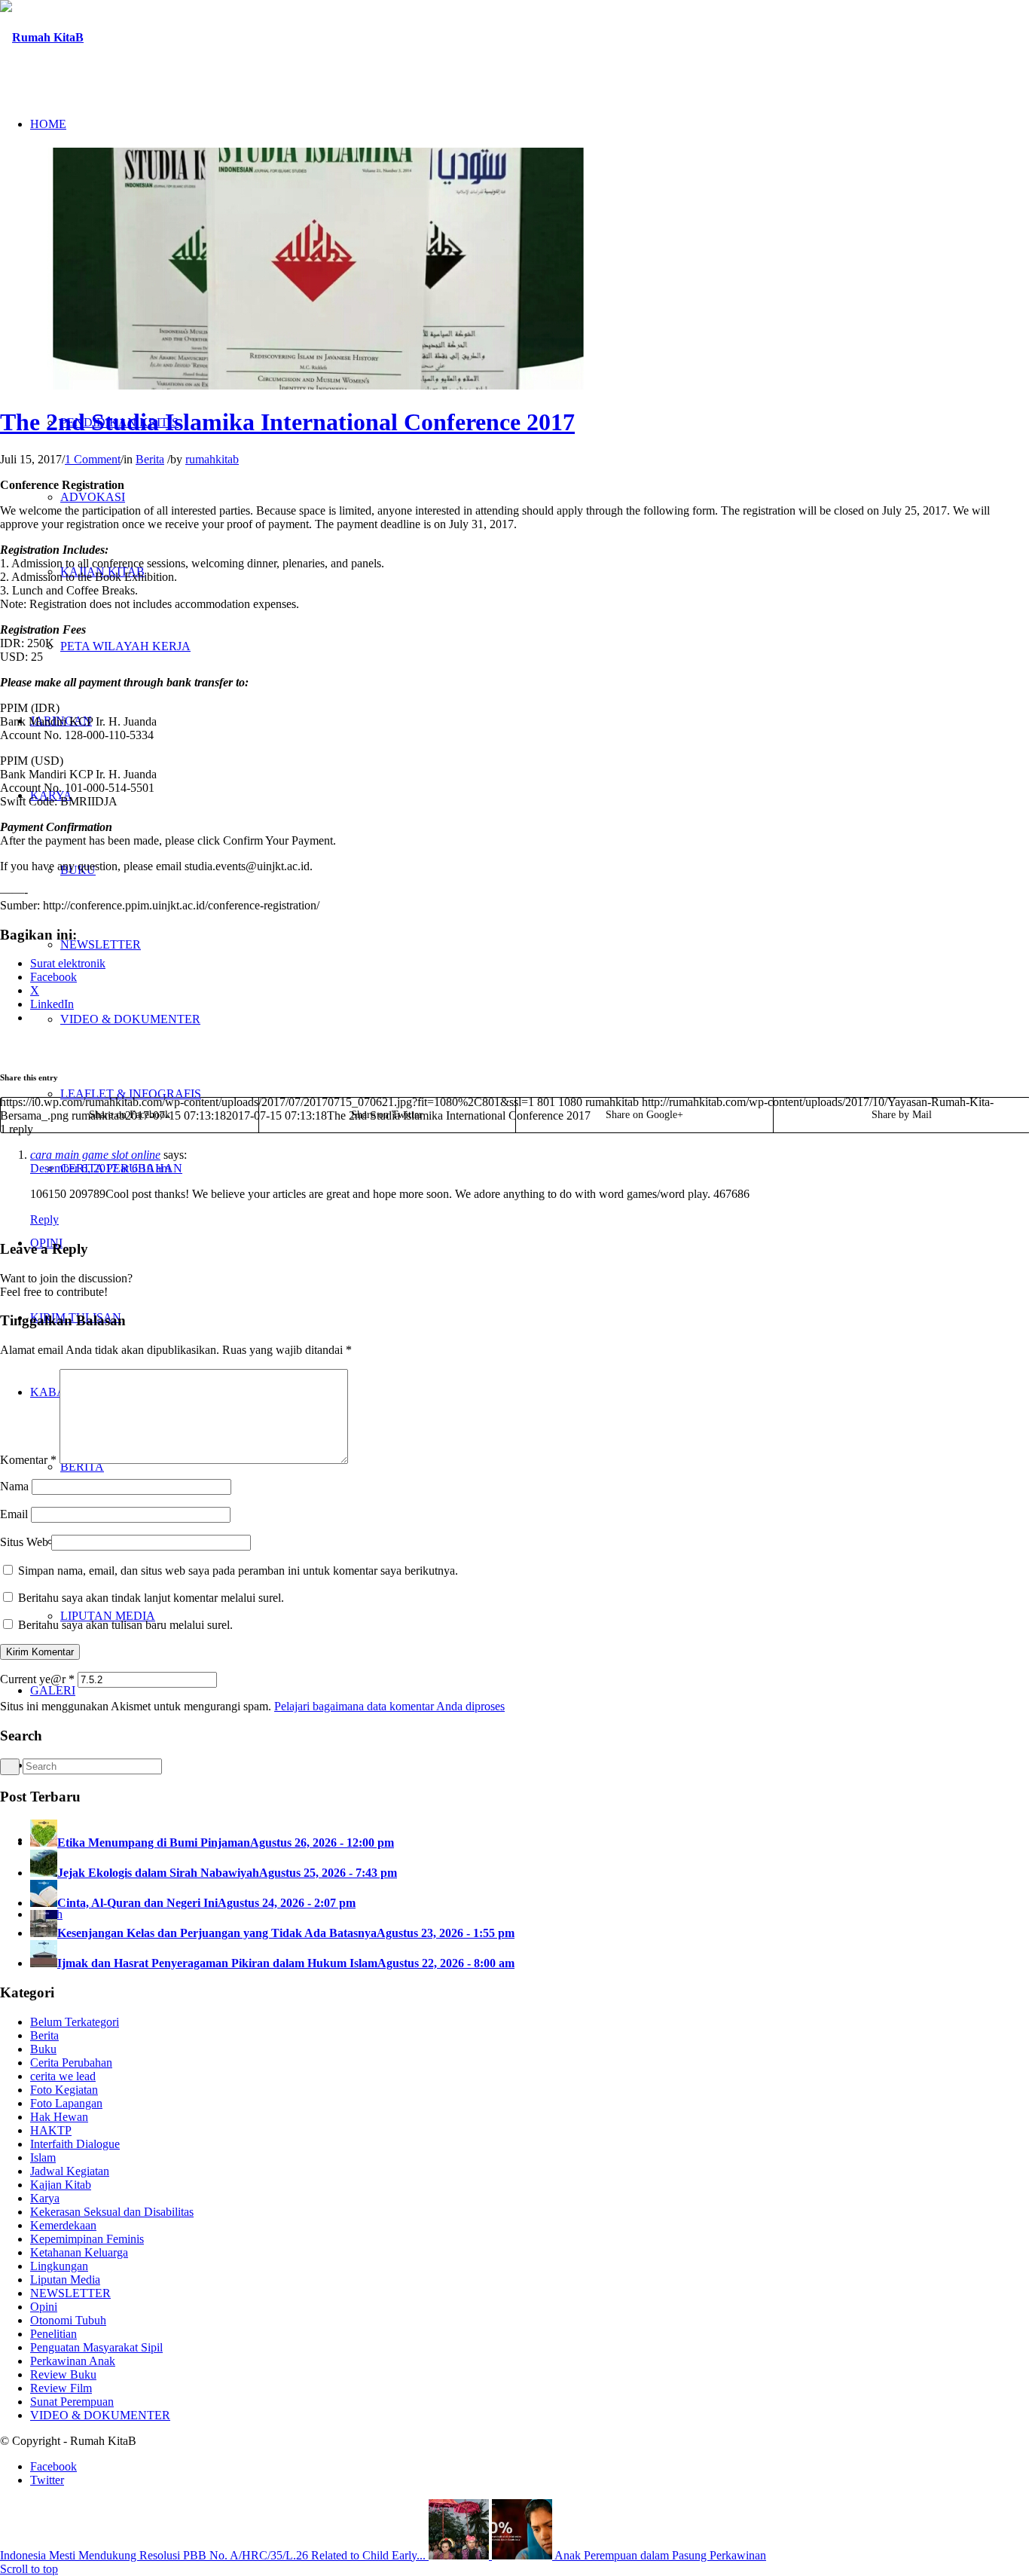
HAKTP (51, 2130)
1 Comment (93, 459)
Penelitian (53, 2334)
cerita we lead (63, 2076)
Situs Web (24, 1542)
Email (14, 1514)
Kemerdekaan (63, 2225)
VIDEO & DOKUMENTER (100, 2415)
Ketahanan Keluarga (79, 2252)
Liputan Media (65, 2280)
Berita (150, 459)
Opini (44, 2307)
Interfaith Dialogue (75, 2144)
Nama (14, 1486)
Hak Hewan (59, 2117)
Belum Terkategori (75, 2022)
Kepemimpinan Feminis (87, 2239)
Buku (43, 2049)
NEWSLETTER (70, 2293)
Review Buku (63, 2374)
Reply (44, 1219)
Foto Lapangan (66, 2103)
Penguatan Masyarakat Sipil (96, 2347)
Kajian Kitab (61, 2185)
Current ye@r (37, 1679)
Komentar (28, 1460)
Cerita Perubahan (71, 2063)
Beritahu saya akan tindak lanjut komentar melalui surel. (151, 1598)
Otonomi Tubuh (68, 2320)
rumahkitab (212, 459)
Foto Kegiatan (64, 2090)
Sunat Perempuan (72, 2402)
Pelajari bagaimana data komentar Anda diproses (389, 1706)
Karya (45, 2198)
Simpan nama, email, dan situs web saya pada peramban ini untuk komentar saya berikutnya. (238, 1571)
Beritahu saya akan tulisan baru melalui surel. (125, 1625)
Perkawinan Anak (73, 2361)
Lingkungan (59, 2266)
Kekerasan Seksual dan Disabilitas (112, 2212)
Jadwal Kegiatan (70, 2171)
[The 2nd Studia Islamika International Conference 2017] (318, 385)
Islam (43, 2157)
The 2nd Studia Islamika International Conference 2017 (287, 422)
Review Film (61, 2388)
